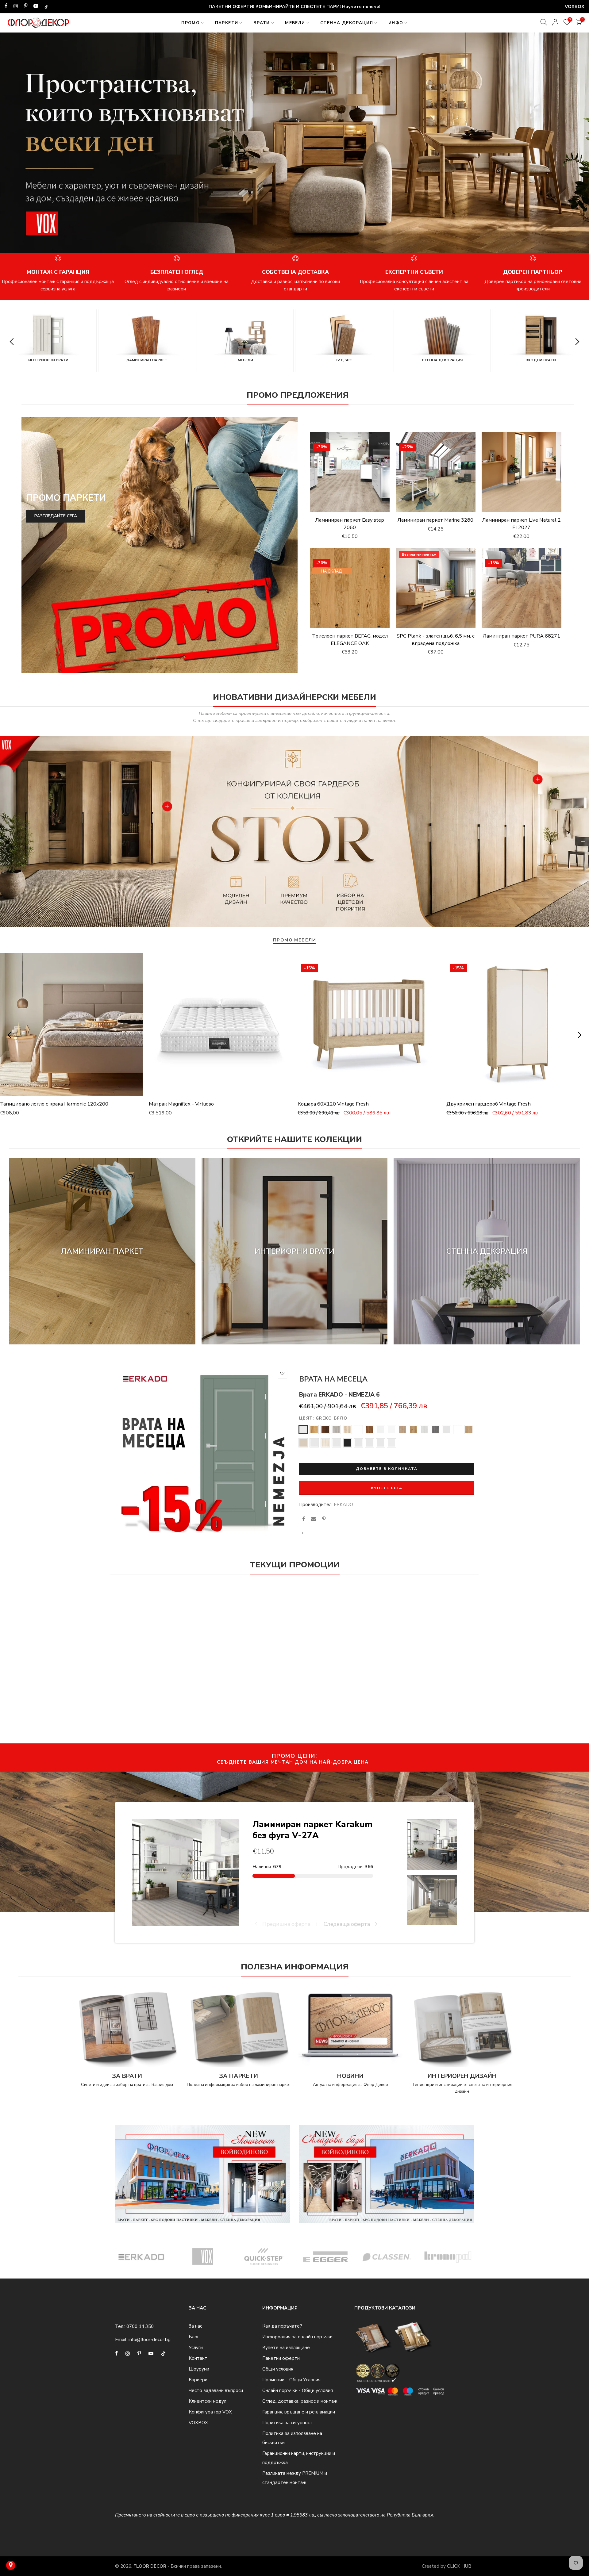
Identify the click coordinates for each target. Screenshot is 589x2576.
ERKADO (343, 1505)
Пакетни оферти (281, 2358)
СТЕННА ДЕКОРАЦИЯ (347, 23)
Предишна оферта (286, 1924)
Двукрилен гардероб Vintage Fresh (489, 1104)
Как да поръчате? (282, 2326)
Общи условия (278, 2369)
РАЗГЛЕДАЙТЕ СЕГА (56, 516)
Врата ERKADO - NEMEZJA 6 (339, 1395)
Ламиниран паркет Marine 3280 (435, 520)
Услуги (196, 2348)
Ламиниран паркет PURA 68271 (522, 636)
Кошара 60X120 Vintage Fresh (333, 1104)
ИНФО (396, 23)
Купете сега (387, 1488)
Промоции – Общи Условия (291, 2380)
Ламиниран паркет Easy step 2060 (350, 524)
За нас (195, 2326)
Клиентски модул (208, 2401)
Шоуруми (199, 2369)
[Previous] (13, 146)
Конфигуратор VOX (210, 2412)
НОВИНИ (350, 2076)
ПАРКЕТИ (227, 23)
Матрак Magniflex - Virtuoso (181, 1104)
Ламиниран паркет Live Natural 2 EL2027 (522, 524)
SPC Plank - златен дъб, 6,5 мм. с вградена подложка (436, 640)
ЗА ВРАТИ (127, 2076)
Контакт (198, 2358)
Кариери (198, 2380)
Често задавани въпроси (216, 2390)
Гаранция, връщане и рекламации (299, 2412)
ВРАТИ (262, 23)
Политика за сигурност (287, 2423)
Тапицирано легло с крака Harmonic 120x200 (54, 1104)
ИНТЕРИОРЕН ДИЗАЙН (462, 2076)
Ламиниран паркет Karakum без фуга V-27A (312, 1830)
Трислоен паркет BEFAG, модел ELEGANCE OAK (350, 640)
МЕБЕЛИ (295, 23)
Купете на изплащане (286, 2348)
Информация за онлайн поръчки (297, 2337)
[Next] (576, 146)
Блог (194, 2337)
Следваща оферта (347, 1924)
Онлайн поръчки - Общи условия (298, 2390)
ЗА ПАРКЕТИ (239, 2076)
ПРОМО (191, 23)
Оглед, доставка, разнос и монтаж (300, 2401)
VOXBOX (198, 2423)
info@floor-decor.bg (150, 2340)
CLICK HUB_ (460, 2566)
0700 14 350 (140, 2326)
